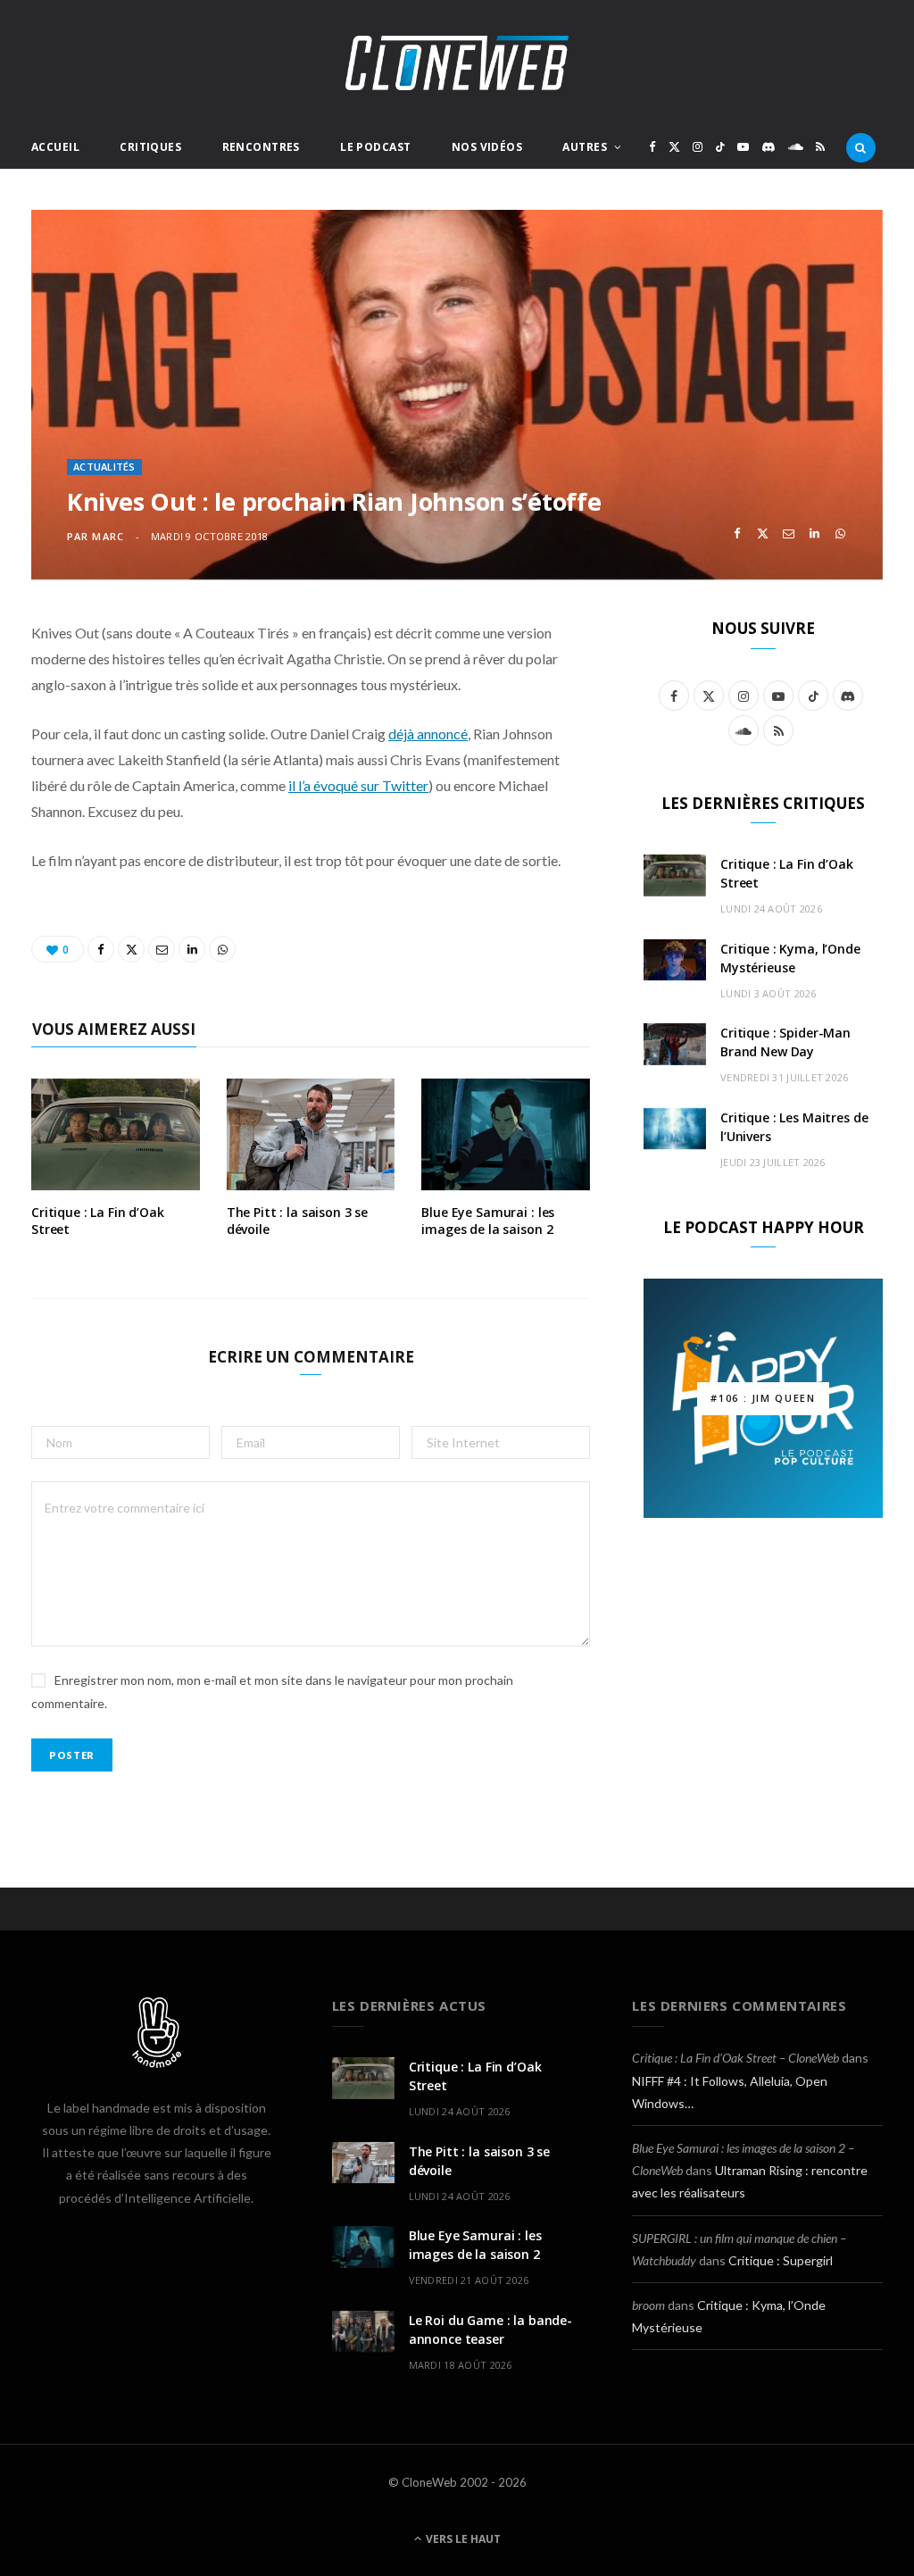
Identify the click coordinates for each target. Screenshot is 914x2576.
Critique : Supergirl (781, 2260)
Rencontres (261, 147)
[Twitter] (763, 534)
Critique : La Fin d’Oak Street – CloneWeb (735, 2058)
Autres (585, 147)
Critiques (150, 147)
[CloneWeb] (457, 63)
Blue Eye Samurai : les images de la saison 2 (488, 1221)
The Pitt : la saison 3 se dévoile (298, 1221)
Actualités (104, 467)
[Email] (789, 534)
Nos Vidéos (487, 147)
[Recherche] (861, 147)
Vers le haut (462, 2539)
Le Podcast (375, 147)
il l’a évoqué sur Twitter (358, 785)
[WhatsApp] (840, 534)
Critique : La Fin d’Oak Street (98, 1221)
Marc (108, 536)
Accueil (55, 147)
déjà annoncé (428, 734)
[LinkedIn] (814, 534)
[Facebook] (737, 534)
